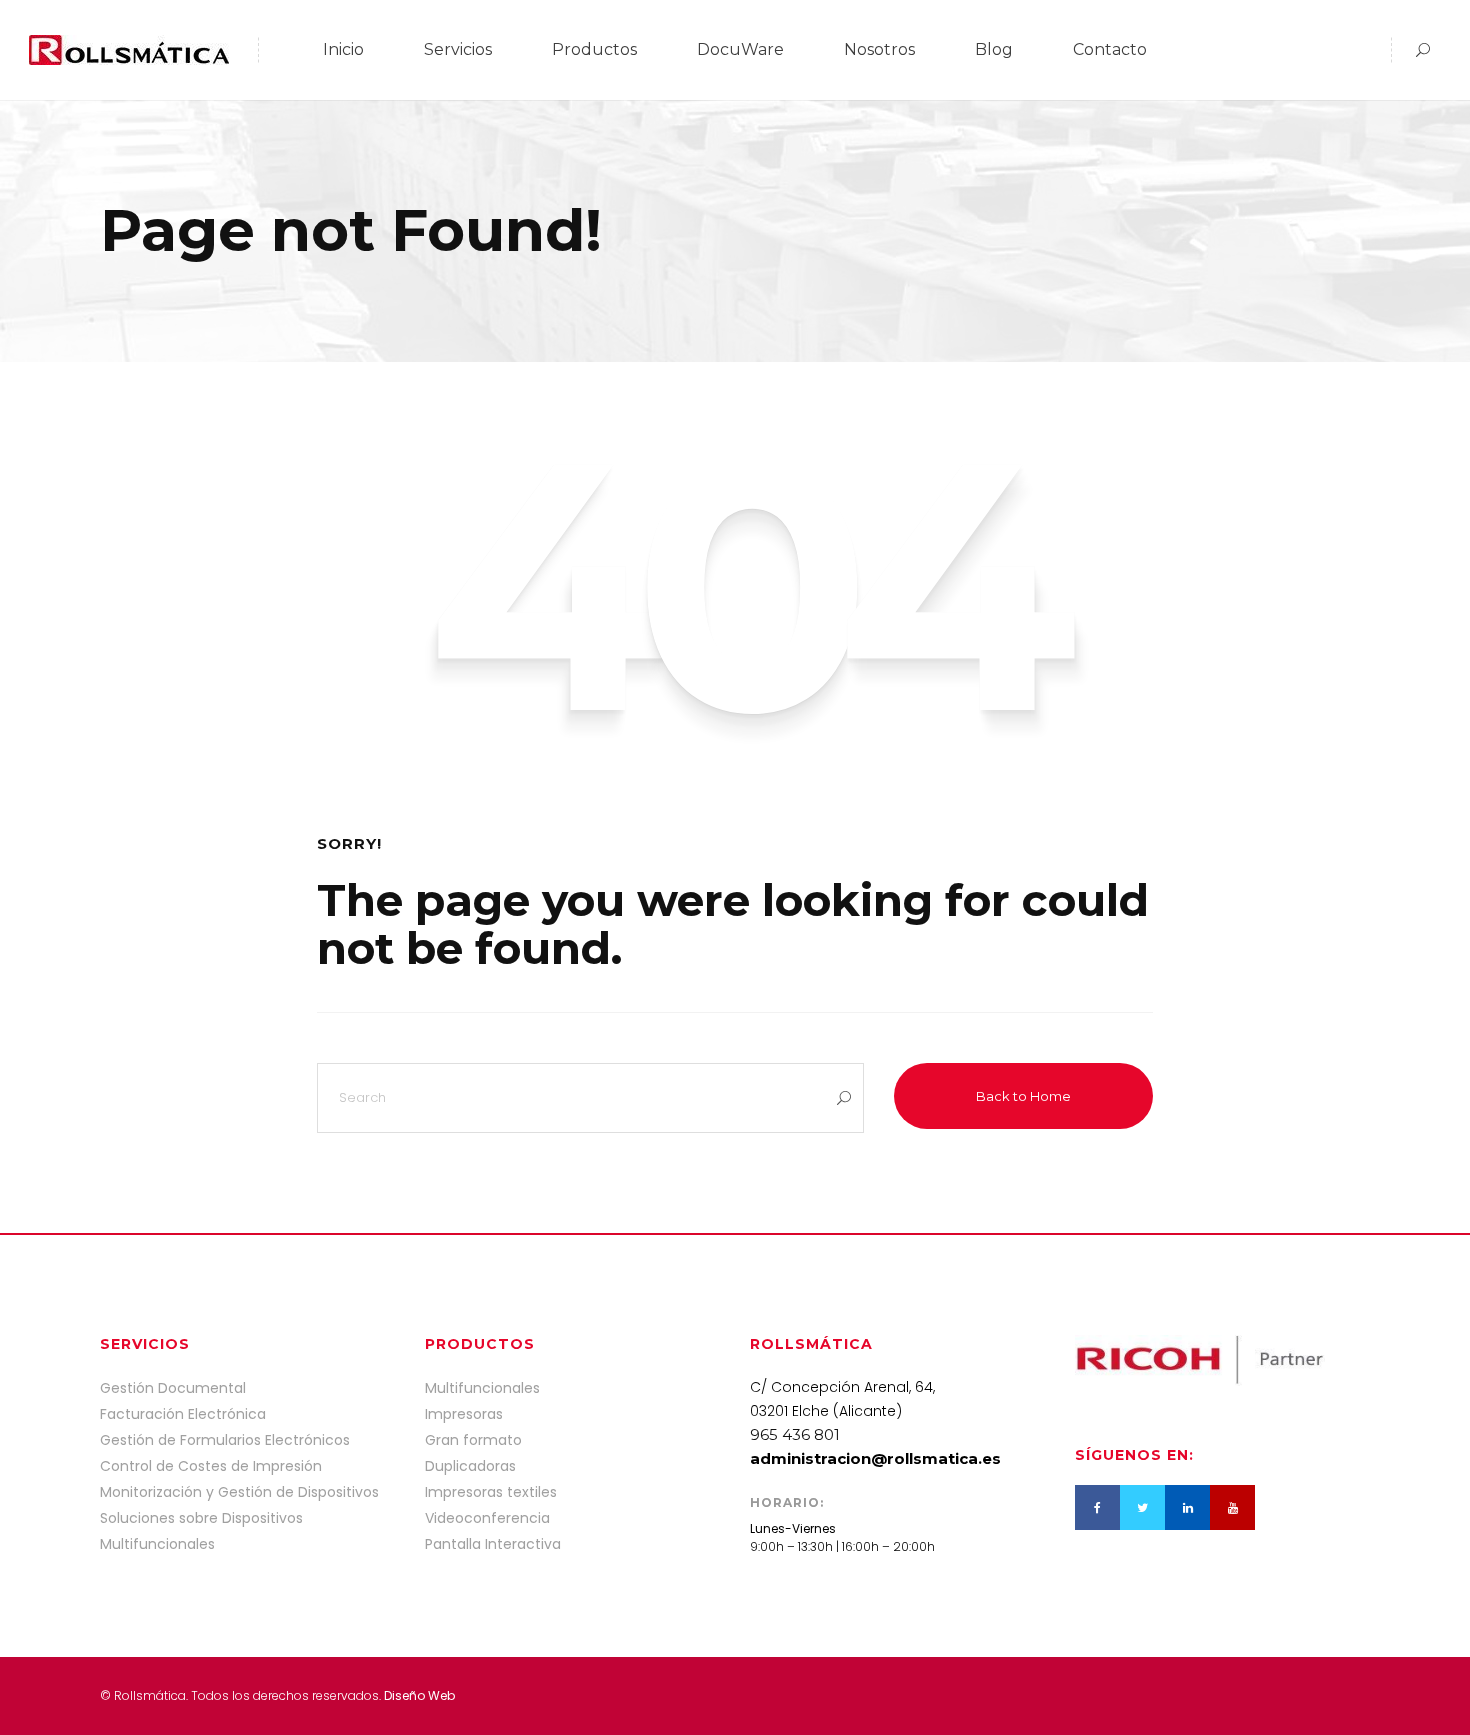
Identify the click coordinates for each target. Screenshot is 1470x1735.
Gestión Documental (173, 1388)
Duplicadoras (470, 1466)
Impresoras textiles (491, 1492)
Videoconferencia (487, 1518)
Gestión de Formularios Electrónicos (225, 1440)
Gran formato (473, 1440)
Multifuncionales (482, 1388)
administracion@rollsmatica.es (875, 1458)
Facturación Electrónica (183, 1414)
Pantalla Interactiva (493, 1544)
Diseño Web (419, 1695)
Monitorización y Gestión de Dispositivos (239, 1492)
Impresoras (464, 1414)
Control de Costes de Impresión (211, 1466)
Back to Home (1023, 1096)
